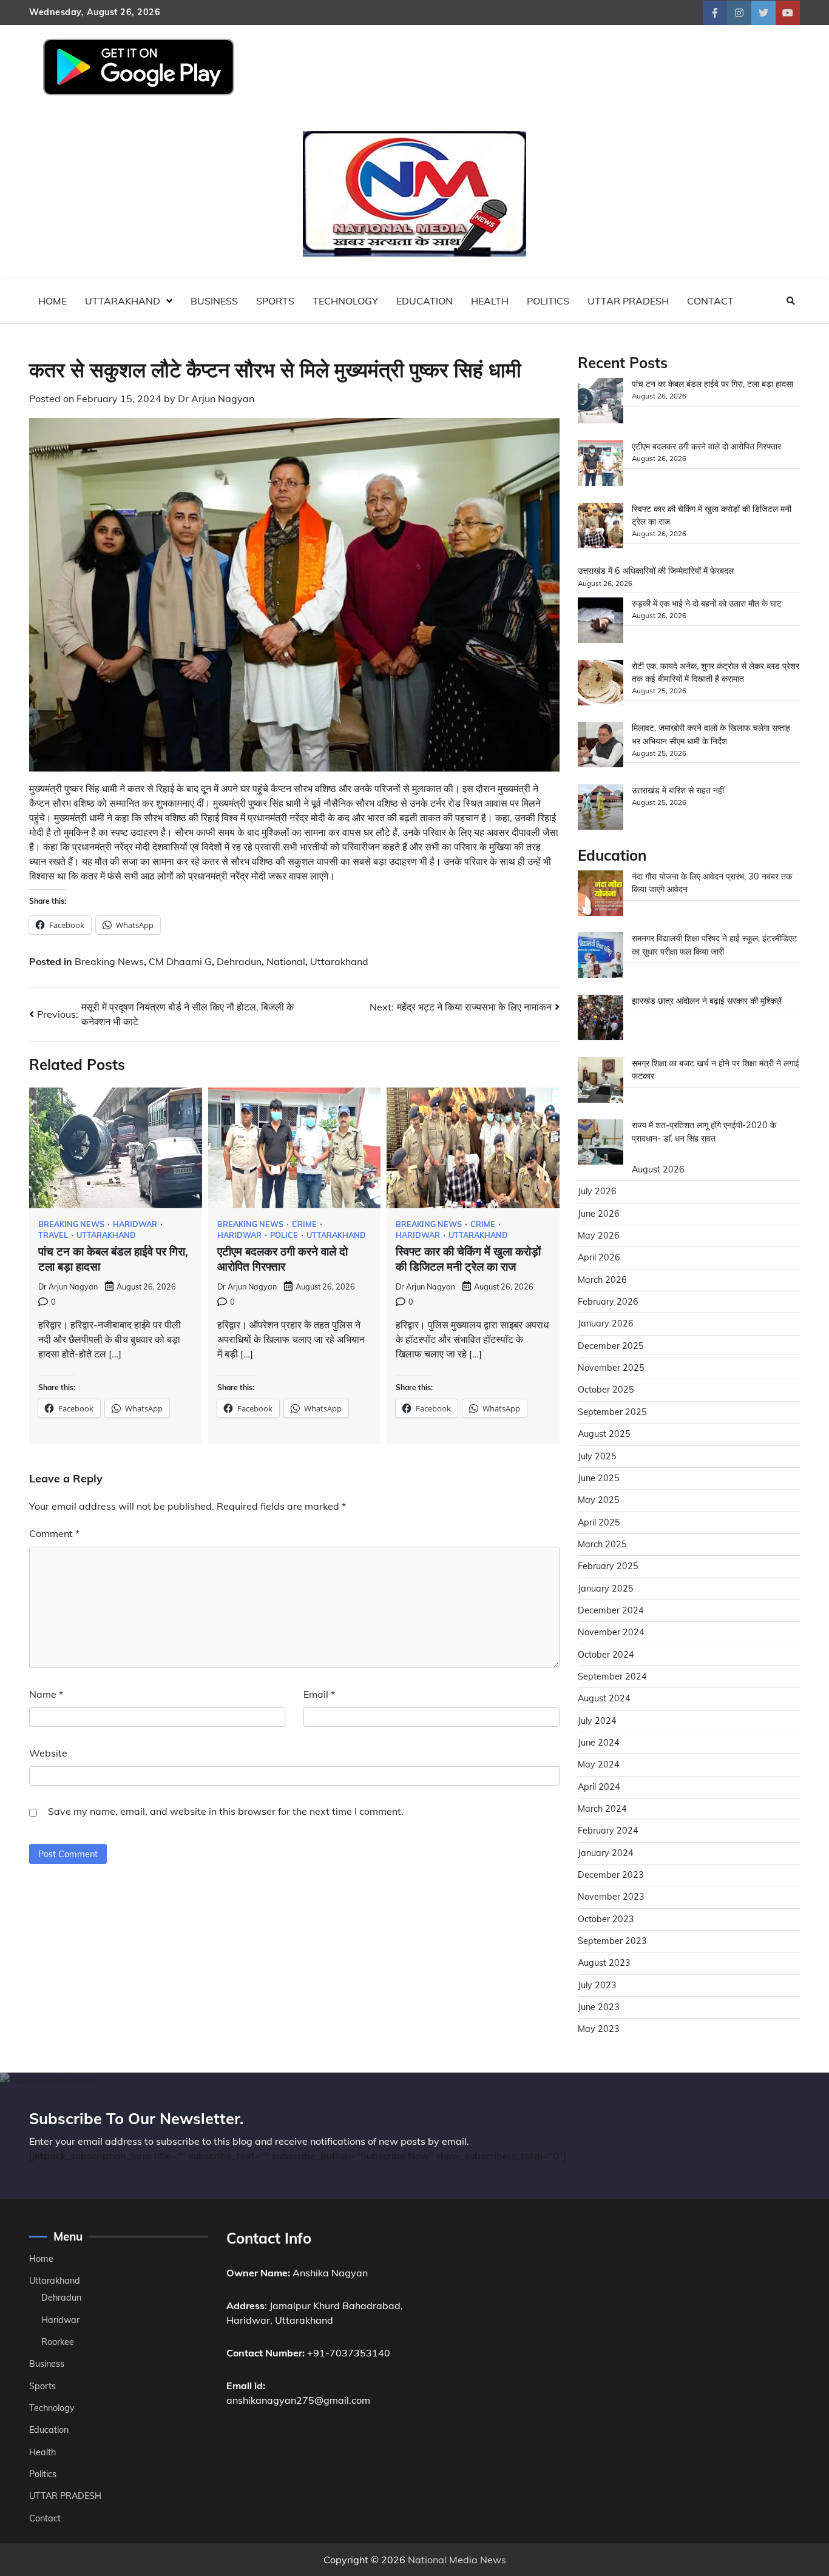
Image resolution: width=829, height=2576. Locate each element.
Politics (548, 301)
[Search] (791, 301)
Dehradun (239, 961)
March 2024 (602, 1809)
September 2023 (612, 1941)
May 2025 (599, 1500)
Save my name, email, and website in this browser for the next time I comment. (226, 1811)
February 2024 (608, 1831)
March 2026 (602, 1280)
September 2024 (612, 1676)
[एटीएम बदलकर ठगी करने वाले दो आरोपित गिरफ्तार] (601, 465)
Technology (345, 301)
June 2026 (599, 1214)
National (286, 961)
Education (425, 301)
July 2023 (597, 1985)
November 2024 (611, 1632)
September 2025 (612, 1412)
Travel (53, 1235)
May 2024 (599, 1764)
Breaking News (109, 961)
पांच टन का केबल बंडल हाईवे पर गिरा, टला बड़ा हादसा (712, 384)
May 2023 (599, 2029)
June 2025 (599, 1478)
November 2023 (611, 1897)
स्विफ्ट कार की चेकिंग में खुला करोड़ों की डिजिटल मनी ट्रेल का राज (468, 1259)
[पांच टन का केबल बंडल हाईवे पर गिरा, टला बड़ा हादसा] (601, 402)
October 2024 (606, 1655)
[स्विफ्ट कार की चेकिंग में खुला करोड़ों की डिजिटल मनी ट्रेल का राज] (601, 527)
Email (319, 1694)
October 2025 (606, 1390)
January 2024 (606, 1853)
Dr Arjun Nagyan (216, 399)
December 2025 (611, 1346)
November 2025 (611, 1368)
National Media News (457, 2560)
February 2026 (608, 1302)
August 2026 (658, 1169)
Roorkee (58, 2342)
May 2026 (599, 1236)
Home (52, 301)
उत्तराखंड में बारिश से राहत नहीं (678, 790)
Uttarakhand (123, 301)
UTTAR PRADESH (628, 301)
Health (490, 301)
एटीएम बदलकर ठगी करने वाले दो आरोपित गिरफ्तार (283, 1259)
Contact (710, 301)
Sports (275, 301)
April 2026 (599, 1257)
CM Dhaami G (180, 961)
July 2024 (597, 1721)
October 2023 (606, 1919)
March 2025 (602, 1544)
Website (48, 1753)
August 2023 (604, 1963)
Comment (54, 1533)
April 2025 (599, 1522)
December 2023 (611, 1875)
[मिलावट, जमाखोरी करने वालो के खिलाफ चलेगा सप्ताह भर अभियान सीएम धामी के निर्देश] (601, 746)
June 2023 (599, 2007)
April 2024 (599, 1787)
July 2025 (597, 1456)
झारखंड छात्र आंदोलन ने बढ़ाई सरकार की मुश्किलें (707, 1001)
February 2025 (608, 1566)
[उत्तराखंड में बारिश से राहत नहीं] (601, 809)
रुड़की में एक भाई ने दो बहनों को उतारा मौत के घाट (707, 604)
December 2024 (611, 1610)
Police (284, 1235)
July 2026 (597, 1191)
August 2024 (604, 1698)
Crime (304, 1224)
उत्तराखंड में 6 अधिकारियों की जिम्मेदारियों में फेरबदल (656, 571)
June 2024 (599, 1743)
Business (214, 301)
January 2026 (606, 1323)
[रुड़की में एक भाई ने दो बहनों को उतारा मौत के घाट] (601, 622)
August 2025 (604, 1434)
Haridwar (135, 1224)
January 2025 (606, 1589)
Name (46, 1694)
